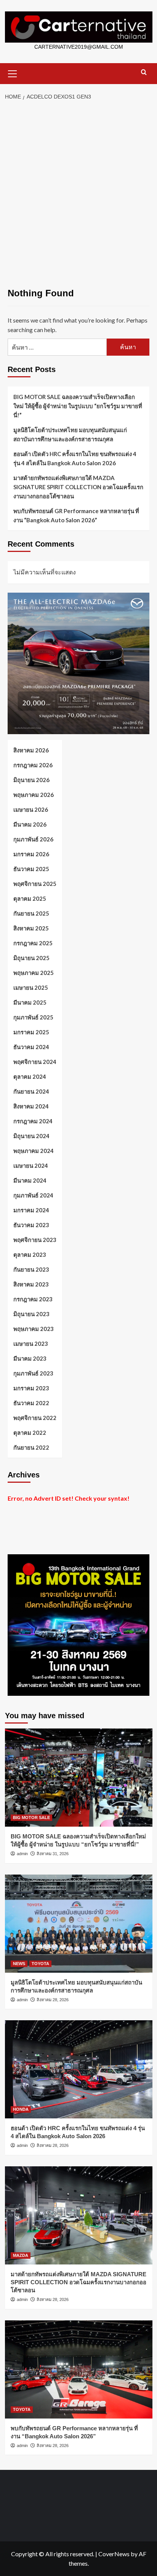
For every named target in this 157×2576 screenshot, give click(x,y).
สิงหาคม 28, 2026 (53, 2000)
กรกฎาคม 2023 (33, 1299)
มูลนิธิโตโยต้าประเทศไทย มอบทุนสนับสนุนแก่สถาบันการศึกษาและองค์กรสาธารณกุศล (70, 434)
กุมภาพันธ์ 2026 (33, 839)
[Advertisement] (78, 187)
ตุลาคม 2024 (30, 1077)
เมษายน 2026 (31, 809)
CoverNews (114, 2554)
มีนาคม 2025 (30, 1002)
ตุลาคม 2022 (30, 1433)
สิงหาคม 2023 (31, 1284)
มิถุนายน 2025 (31, 958)
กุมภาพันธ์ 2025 (33, 1017)
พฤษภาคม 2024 (34, 1151)
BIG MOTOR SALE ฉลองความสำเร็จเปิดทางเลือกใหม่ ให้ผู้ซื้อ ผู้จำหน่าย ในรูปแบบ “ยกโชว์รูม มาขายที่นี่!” (78, 406)
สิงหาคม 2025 (31, 928)
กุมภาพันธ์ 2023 (33, 1373)
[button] (13, 73)
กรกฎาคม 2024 (33, 1121)
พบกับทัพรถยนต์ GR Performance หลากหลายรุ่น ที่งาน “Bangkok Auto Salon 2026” (76, 515)
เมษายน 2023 (31, 1344)
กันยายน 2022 (31, 1447)
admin (22, 1854)
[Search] (144, 72)
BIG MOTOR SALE (31, 1818)
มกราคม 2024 (31, 1210)
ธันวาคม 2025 (31, 869)
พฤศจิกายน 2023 (35, 1240)
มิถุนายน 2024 (31, 1136)
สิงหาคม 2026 (31, 750)
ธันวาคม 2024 (31, 1047)
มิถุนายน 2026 (31, 780)
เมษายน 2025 (31, 987)
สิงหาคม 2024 (31, 1106)
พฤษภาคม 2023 (34, 1329)
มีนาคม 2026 (30, 824)
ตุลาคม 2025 (30, 898)
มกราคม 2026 (31, 854)
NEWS (19, 1964)
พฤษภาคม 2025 (34, 973)
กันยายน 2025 (31, 913)
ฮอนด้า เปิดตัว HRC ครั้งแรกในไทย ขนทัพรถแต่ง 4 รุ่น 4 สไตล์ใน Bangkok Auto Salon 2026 (75, 458)
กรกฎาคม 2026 (33, 765)
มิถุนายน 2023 (31, 1314)
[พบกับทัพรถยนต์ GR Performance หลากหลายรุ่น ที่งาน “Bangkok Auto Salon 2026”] (79, 2369)
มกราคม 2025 (31, 1032)
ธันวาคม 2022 (31, 1403)
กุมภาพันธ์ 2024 (33, 1195)
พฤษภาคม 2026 (34, 795)
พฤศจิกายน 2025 (35, 884)
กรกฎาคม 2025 (33, 943)
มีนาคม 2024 (30, 1180)
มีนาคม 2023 (30, 1358)
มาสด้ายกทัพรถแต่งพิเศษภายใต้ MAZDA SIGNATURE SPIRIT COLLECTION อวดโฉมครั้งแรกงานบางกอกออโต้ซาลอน (78, 487)
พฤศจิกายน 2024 (35, 1062)
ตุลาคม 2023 (30, 1255)
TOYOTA (40, 1964)
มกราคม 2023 (31, 1388)
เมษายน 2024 (31, 1166)
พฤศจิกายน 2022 (35, 1418)
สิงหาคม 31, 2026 (53, 1854)
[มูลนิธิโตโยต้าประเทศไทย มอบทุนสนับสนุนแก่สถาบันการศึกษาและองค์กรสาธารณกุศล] (79, 1924)
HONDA (21, 2109)
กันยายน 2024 (31, 1091)
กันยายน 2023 (31, 1269)
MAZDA (21, 2255)
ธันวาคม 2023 (31, 1225)
